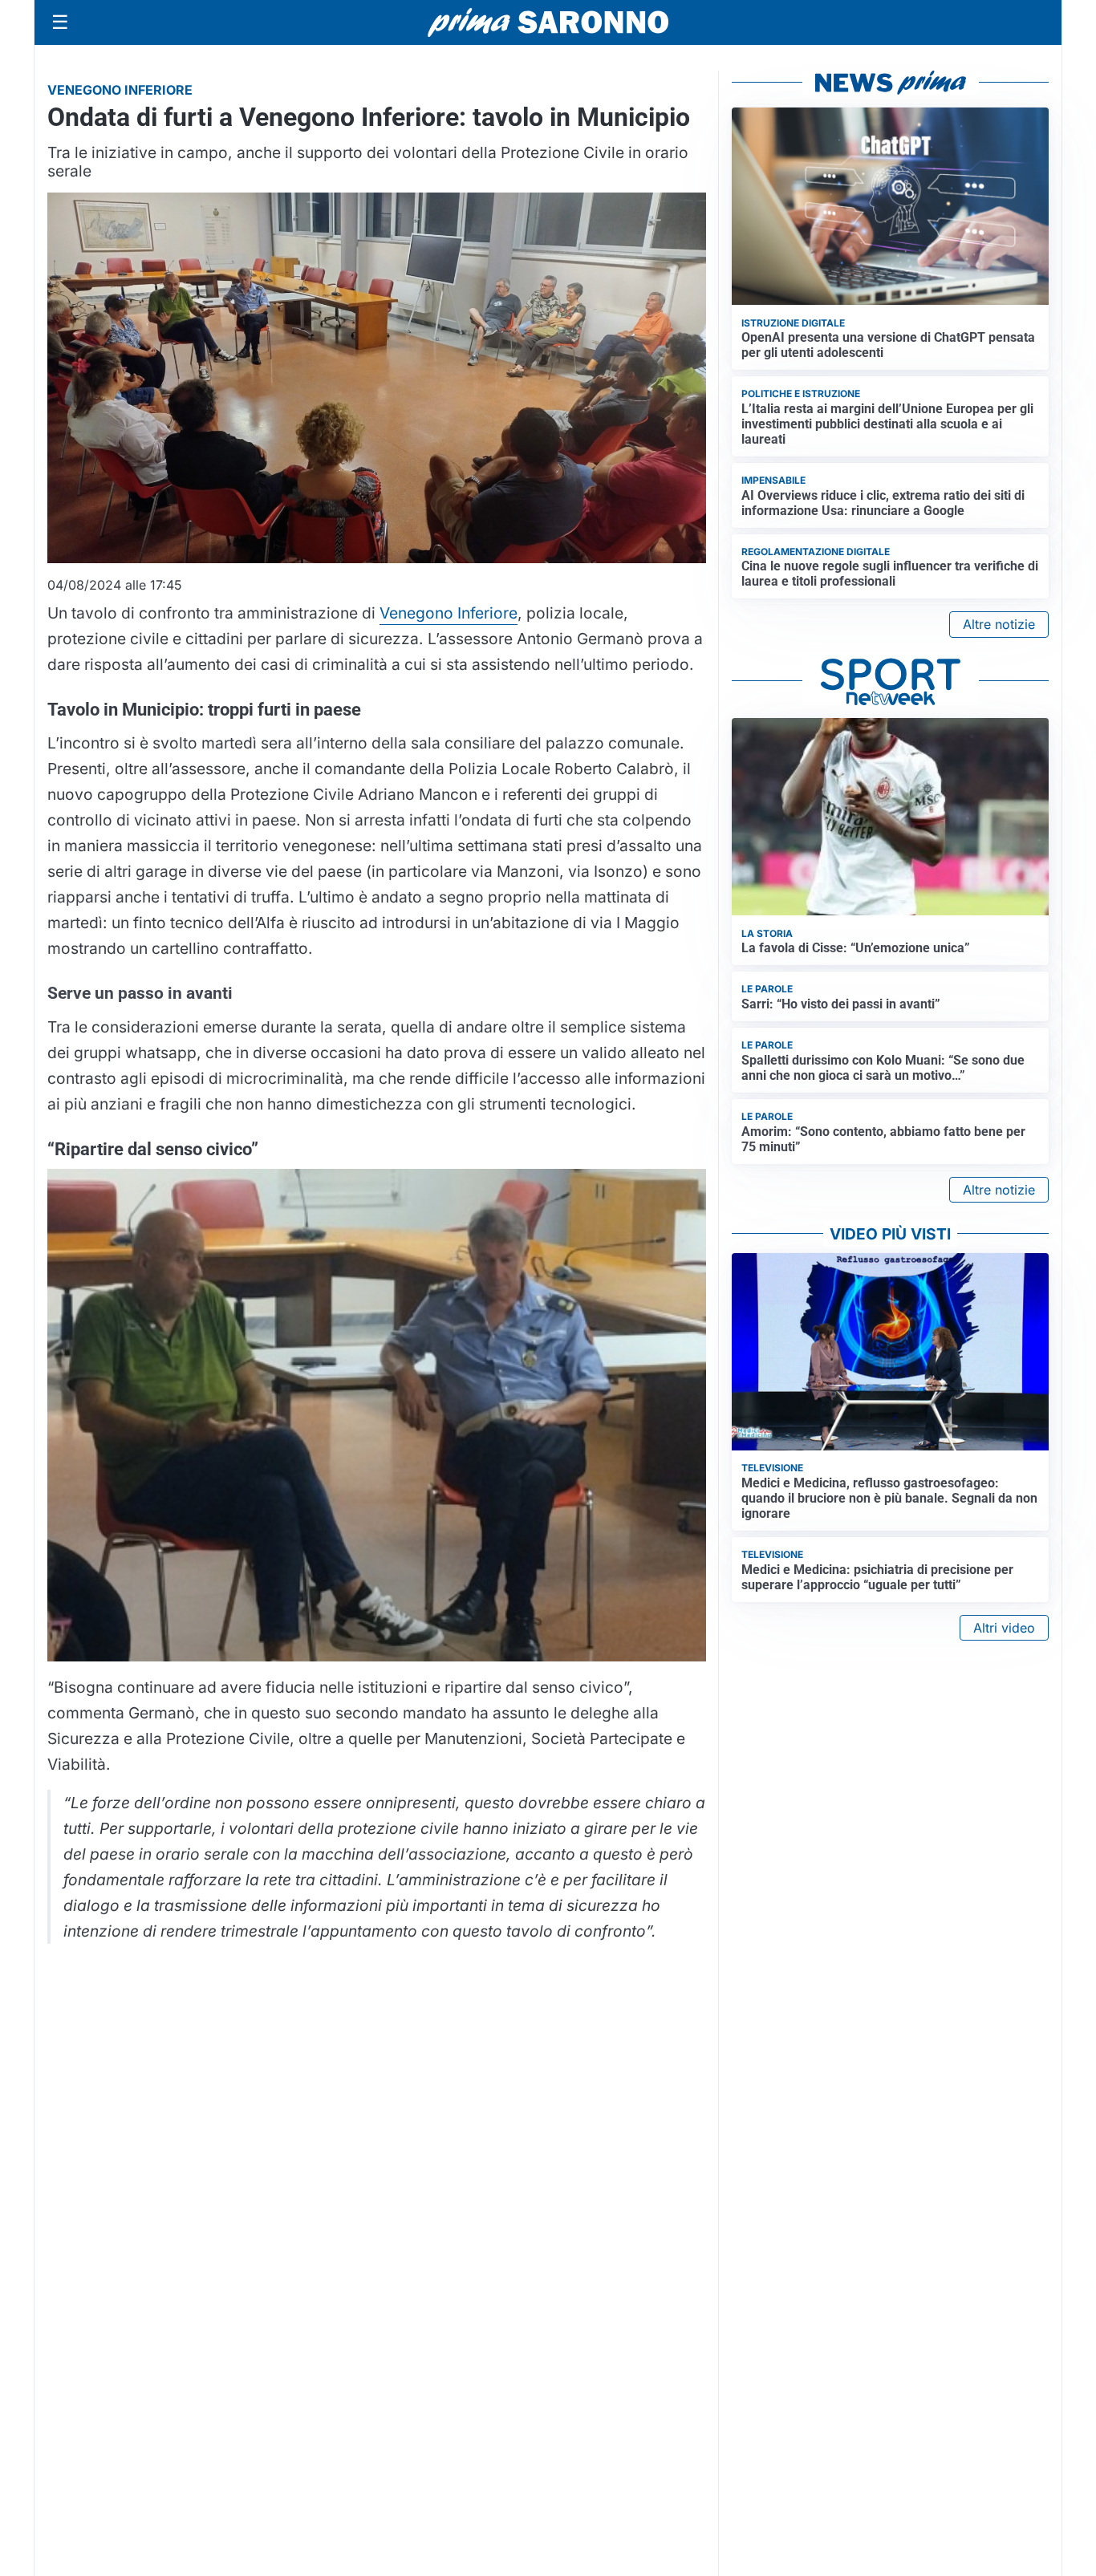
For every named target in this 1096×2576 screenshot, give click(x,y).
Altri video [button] (1004, 1628)
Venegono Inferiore (449, 613)
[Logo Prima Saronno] (548, 22)
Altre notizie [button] (999, 624)
